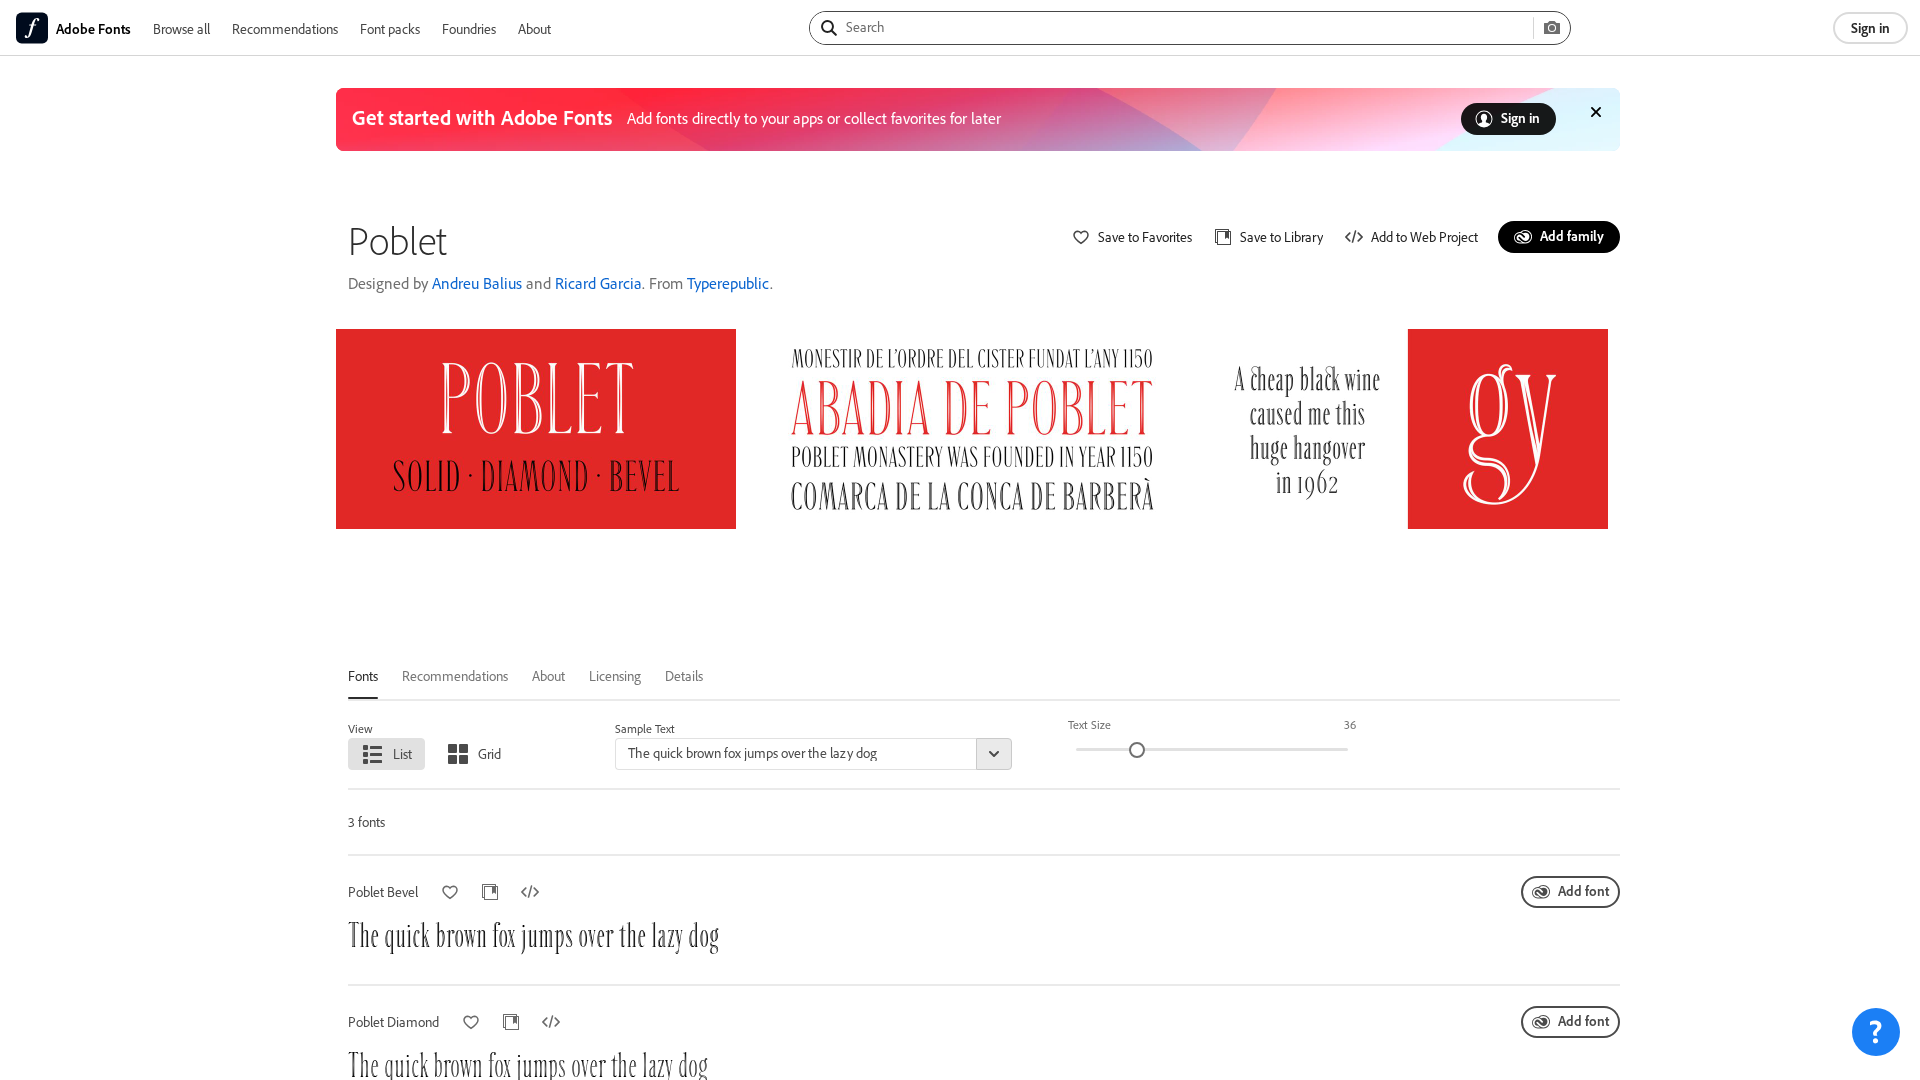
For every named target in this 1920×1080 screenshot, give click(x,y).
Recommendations (285, 28)
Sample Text (645, 728)
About (534, 28)
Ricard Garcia (598, 283)
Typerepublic (728, 283)
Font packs (390, 28)
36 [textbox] (1350, 724)
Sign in (1870, 27)
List (402, 753)
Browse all (181, 28)
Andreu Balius (477, 283)
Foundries (469, 28)
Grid (489, 753)
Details (684, 675)
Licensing (615, 675)
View (360, 728)
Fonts (363, 675)
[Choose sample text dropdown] (994, 754)
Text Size (1089, 724)
